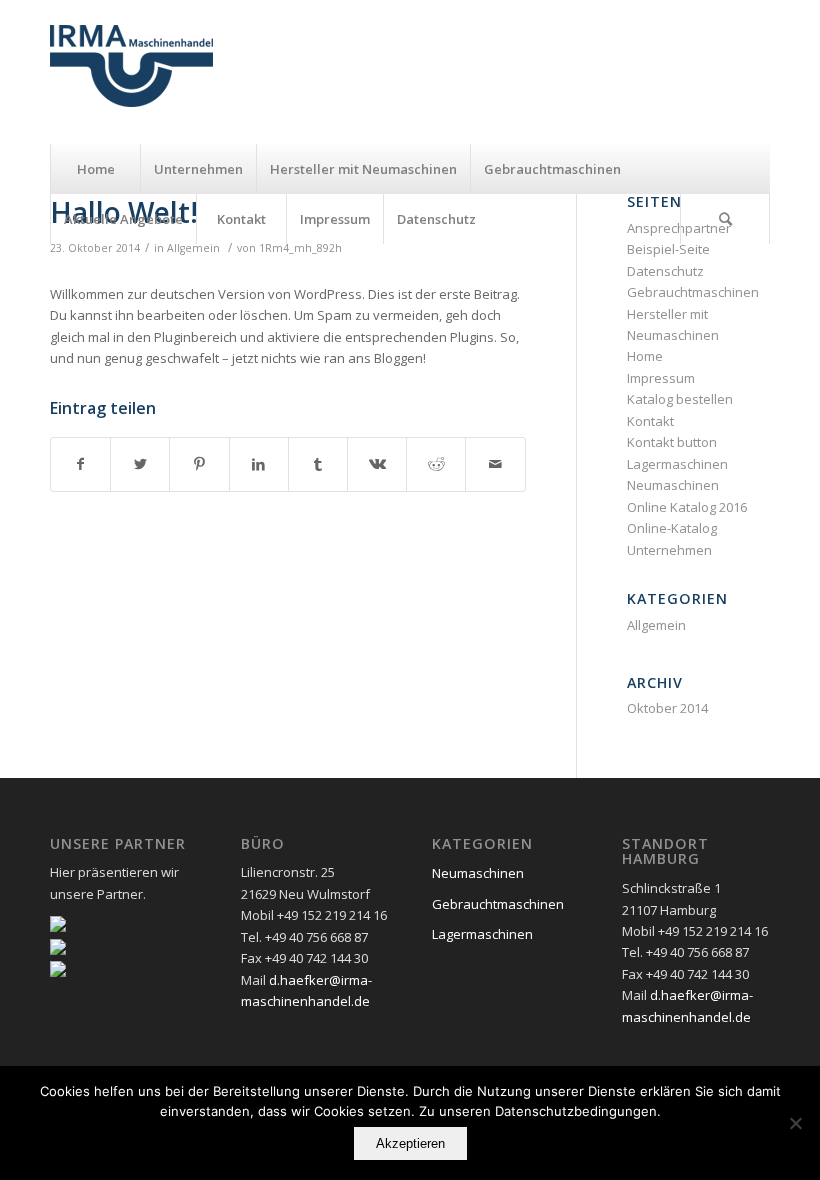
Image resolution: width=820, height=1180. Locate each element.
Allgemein (193, 248)
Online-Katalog (672, 528)
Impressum (661, 378)
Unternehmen (669, 550)
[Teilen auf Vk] (377, 464)
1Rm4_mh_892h (300, 248)
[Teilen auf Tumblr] (318, 464)
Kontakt (650, 421)
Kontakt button (672, 442)
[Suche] (725, 219)
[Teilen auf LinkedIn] (259, 464)
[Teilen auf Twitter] (140, 464)
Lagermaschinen (677, 464)
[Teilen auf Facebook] (80, 464)
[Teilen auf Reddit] (436, 464)
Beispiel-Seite (668, 249)
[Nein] (795, 1123)
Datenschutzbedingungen (576, 1111)
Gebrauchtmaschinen (693, 292)
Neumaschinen (673, 485)
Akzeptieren (410, 1143)
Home (645, 356)
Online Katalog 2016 (687, 507)
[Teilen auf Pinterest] (199, 464)
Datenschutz (665, 271)
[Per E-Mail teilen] (495, 464)
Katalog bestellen (680, 399)
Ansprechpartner (679, 228)
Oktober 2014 (667, 708)
